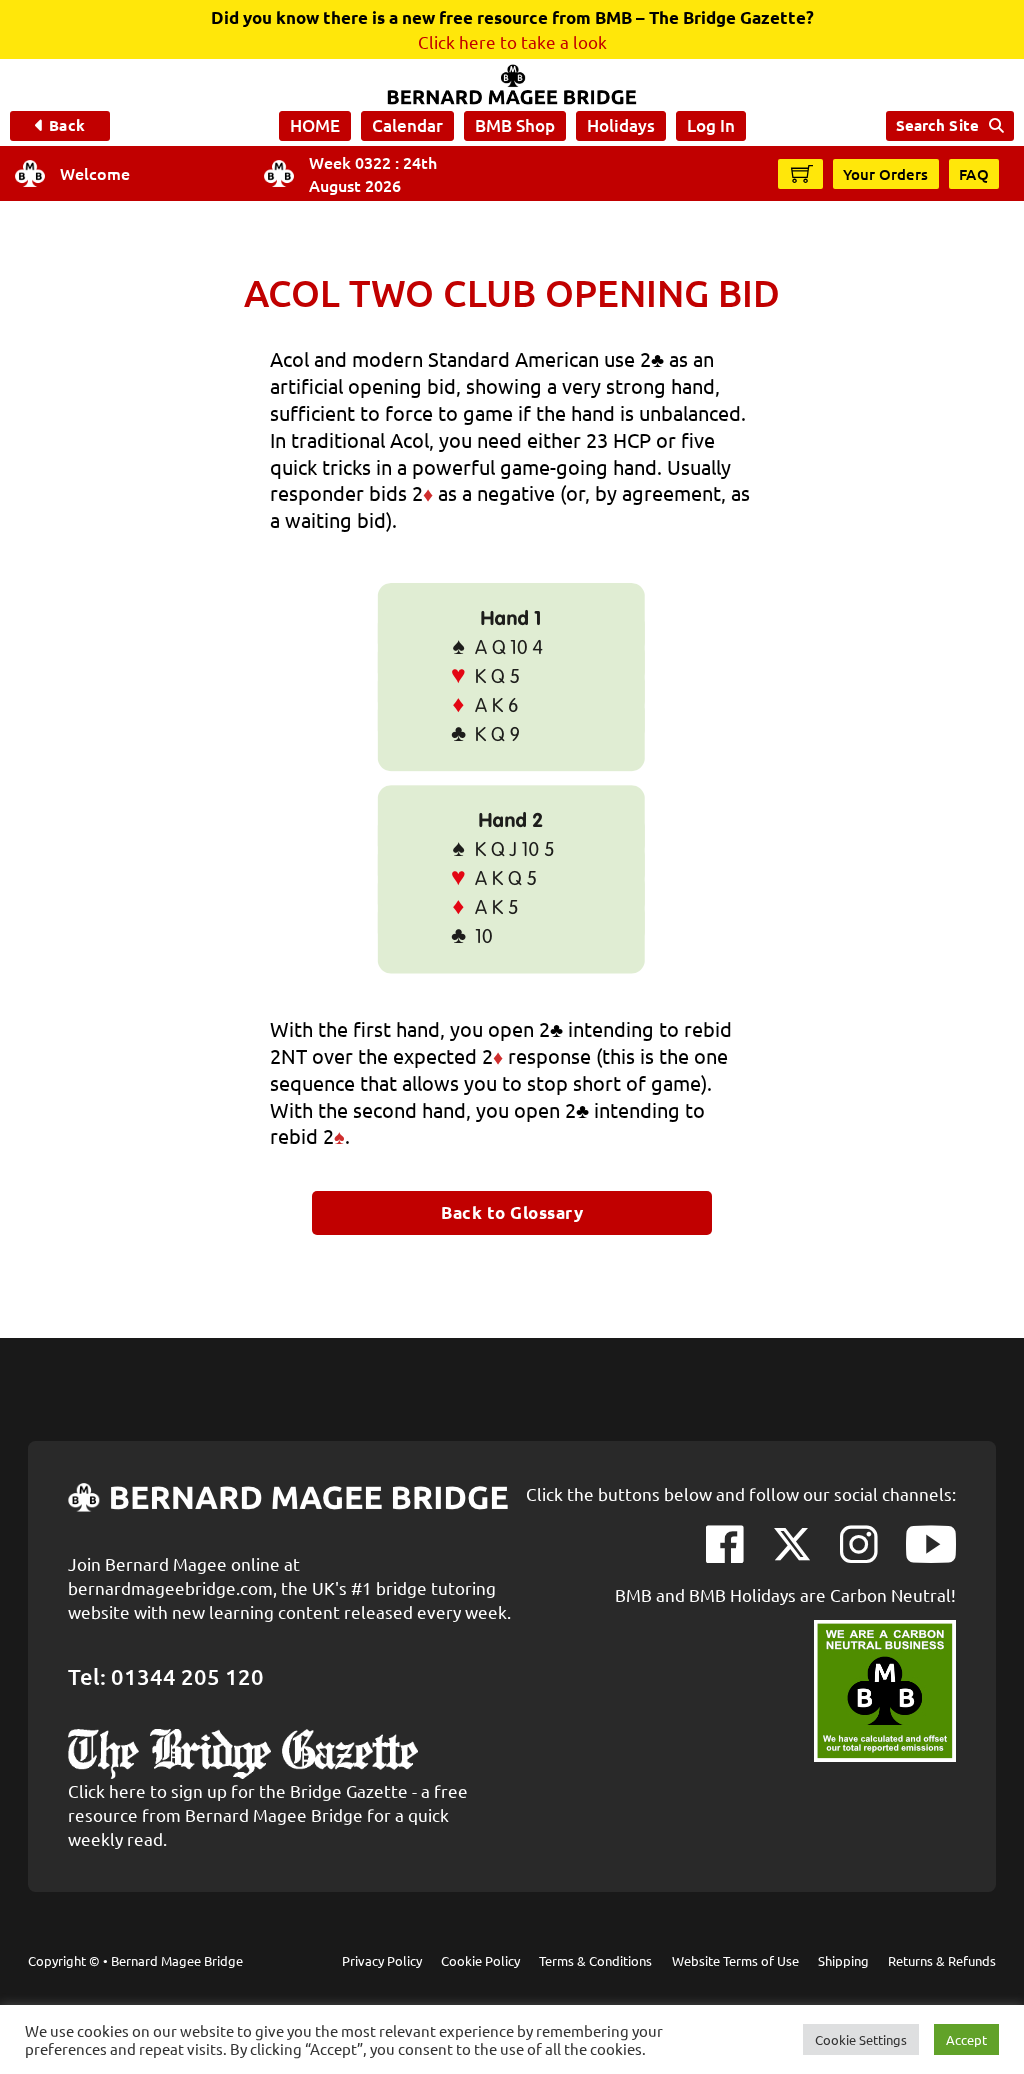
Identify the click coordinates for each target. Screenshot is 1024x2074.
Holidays (621, 125)
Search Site (937, 125)
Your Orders (886, 174)
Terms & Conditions (595, 1960)
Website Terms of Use (735, 1960)
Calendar (407, 125)
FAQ (974, 174)
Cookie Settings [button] (861, 2039)
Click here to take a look (512, 41)
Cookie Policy (480, 1960)
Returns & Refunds (942, 1960)
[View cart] (802, 173)
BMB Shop (515, 125)
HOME (315, 125)
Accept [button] (966, 2039)
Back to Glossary (512, 1212)
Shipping (843, 1960)
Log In (711, 125)
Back (66, 125)
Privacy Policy (382, 1960)
